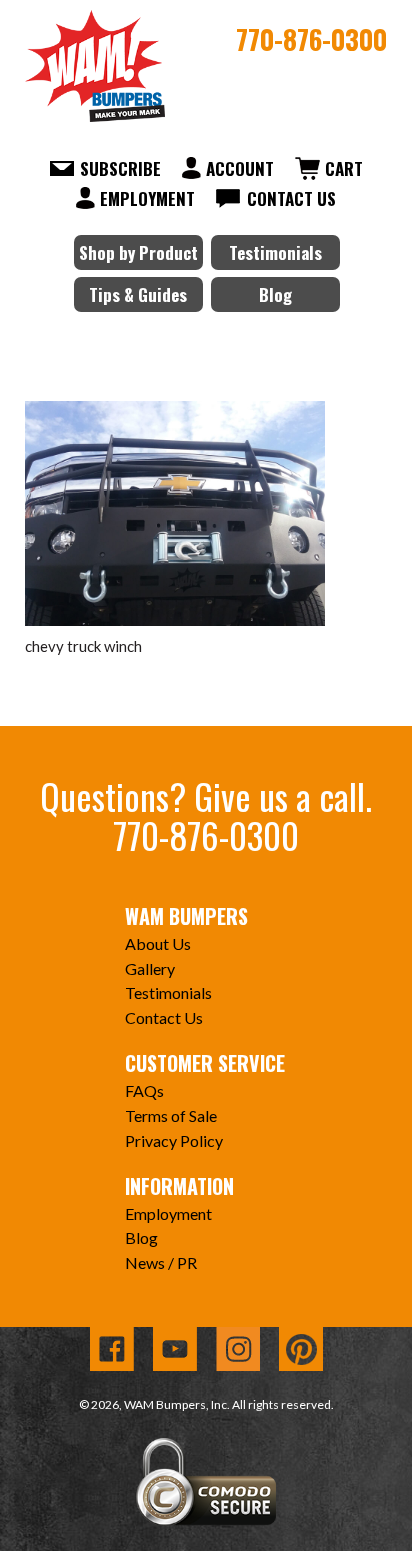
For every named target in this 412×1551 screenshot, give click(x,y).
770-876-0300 (311, 39)
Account (240, 168)
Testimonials (275, 252)
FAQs (144, 1090)
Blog (275, 294)
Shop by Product (138, 252)
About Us (158, 943)
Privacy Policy (174, 1140)
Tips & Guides (138, 294)
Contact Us (291, 198)
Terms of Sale (171, 1115)
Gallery (150, 968)
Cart (344, 168)
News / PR (161, 1262)
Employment (147, 198)
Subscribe (120, 168)
